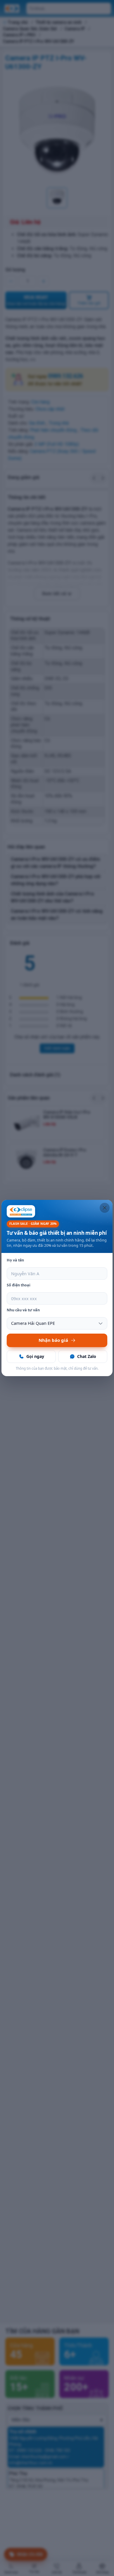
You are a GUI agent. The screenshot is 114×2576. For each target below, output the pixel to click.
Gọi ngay (35, 1356)
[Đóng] (105, 1208)
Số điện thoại (19, 1285)
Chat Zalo (87, 1356)
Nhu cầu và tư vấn (23, 1310)
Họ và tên (15, 1260)
